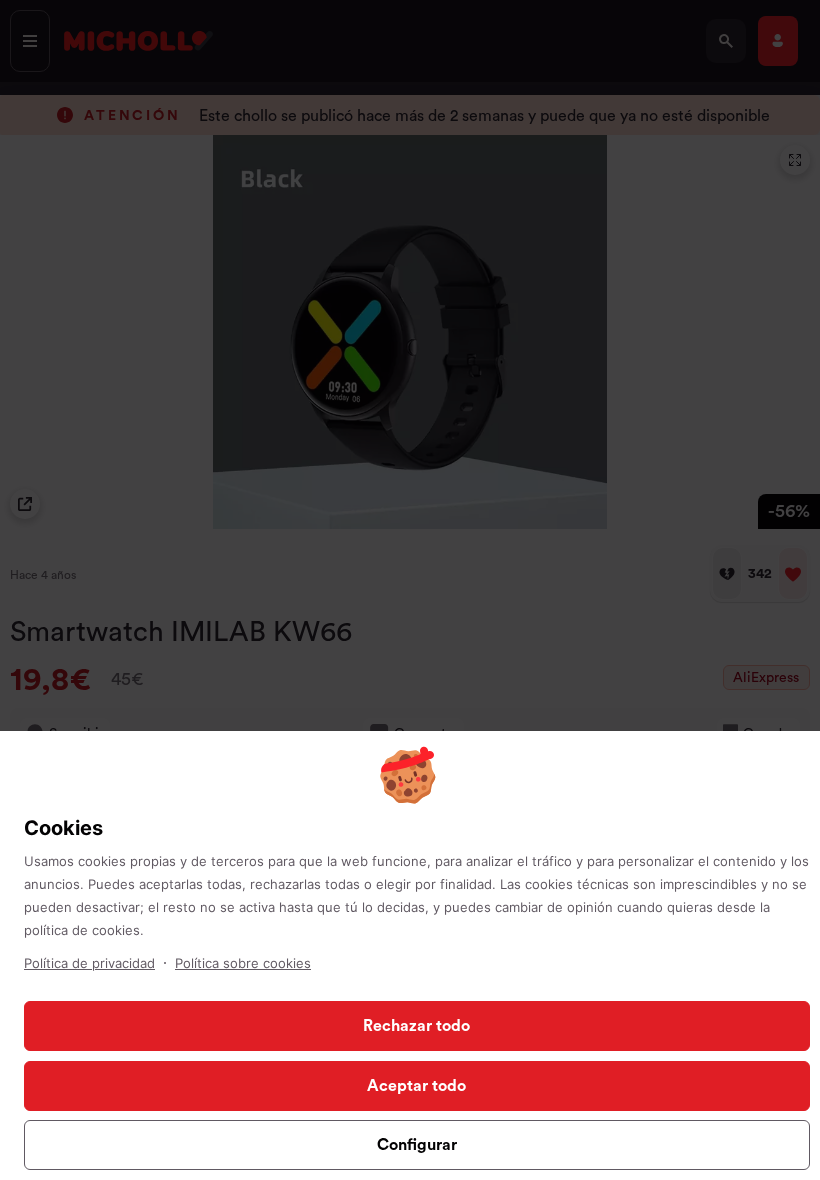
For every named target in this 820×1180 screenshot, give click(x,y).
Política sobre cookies (243, 963)
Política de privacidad (89, 963)
